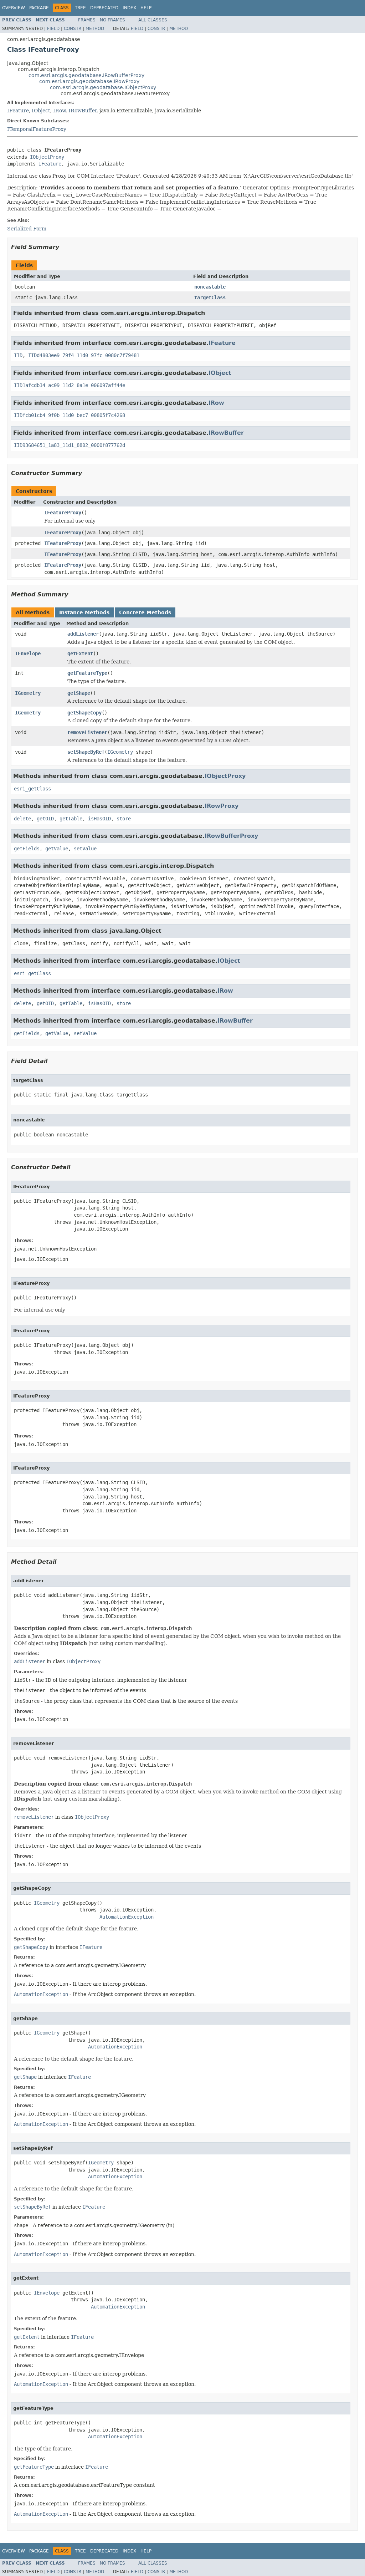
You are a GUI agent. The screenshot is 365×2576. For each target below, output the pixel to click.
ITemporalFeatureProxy (37, 129)
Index (129, 8)
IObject (41, 111)
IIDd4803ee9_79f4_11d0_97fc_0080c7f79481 (84, 355)
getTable (71, 819)
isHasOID (99, 819)
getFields (27, 849)
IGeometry (28, 693)
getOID (45, 819)
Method (95, 29)
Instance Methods (84, 612)
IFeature (18, 111)
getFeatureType (87, 673)
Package (39, 8)
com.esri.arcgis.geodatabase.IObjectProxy (103, 87)
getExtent (80, 653)
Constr (73, 29)
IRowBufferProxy (231, 836)
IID (18, 355)
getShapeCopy (84, 713)
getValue (57, 849)
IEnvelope (28, 653)
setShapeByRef (86, 752)
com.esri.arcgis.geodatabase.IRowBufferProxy (86, 75)
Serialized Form (27, 229)
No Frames (112, 20)
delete (22, 819)
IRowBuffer (83, 111)
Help (146, 8)
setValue (85, 849)
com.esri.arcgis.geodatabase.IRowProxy (89, 81)
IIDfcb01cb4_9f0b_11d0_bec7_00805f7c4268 (70, 415)
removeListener (87, 732)
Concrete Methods (145, 612)
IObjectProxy (47, 157)
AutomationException (127, 1917)
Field (53, 29)
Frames (87, 20)
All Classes (153, 20)
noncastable (210, 287)
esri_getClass (32, 789)
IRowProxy (222, 806)
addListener (83, 634)
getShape (79, 693)
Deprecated (104, 8)
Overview (14, 8)
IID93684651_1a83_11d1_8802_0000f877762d (70, 445)
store (124, 819)
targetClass (210, 297)
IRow (59, 111)
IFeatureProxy (63, 513)
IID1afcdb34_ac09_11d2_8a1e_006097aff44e (70, 385)
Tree (80, 8)
